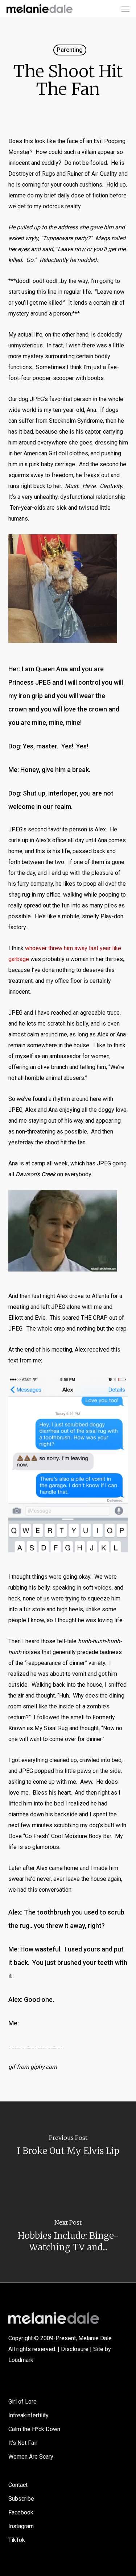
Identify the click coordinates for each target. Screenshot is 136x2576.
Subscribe (21, 2499)
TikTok (17, 2540)
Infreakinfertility (28, 2415)
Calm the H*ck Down (34, 2429)
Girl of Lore (22, 2402)
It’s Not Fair (23, 2443)
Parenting (70, 50)
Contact (18, 2485)
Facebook (21, 2512)
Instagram (21, 2526)
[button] (125, 9)
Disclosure (75, 2349)
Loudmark (21, 2360)
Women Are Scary (31, 2457)
